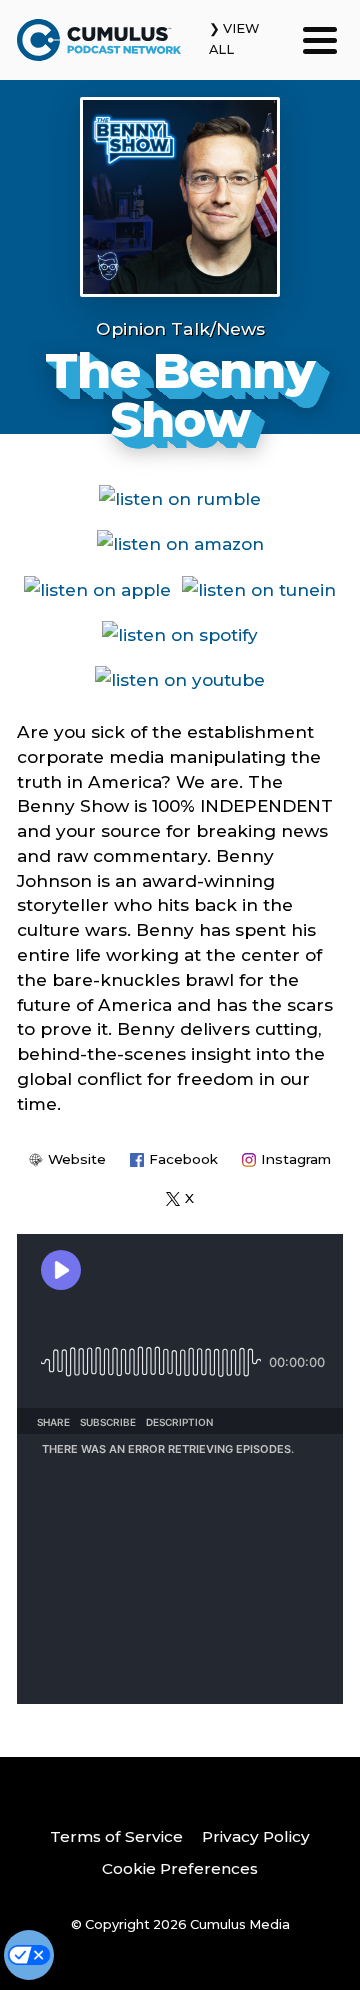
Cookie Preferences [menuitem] (180, 1868)
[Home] (99, 40)
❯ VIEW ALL (234, 39)
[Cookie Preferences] (29, 1955)
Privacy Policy (256, 1836)
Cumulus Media (240, 1924)
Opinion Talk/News (180, 328)
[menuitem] (116, 1837)
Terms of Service (116, 1836)
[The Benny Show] (180, 197)
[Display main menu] (320, 40)
